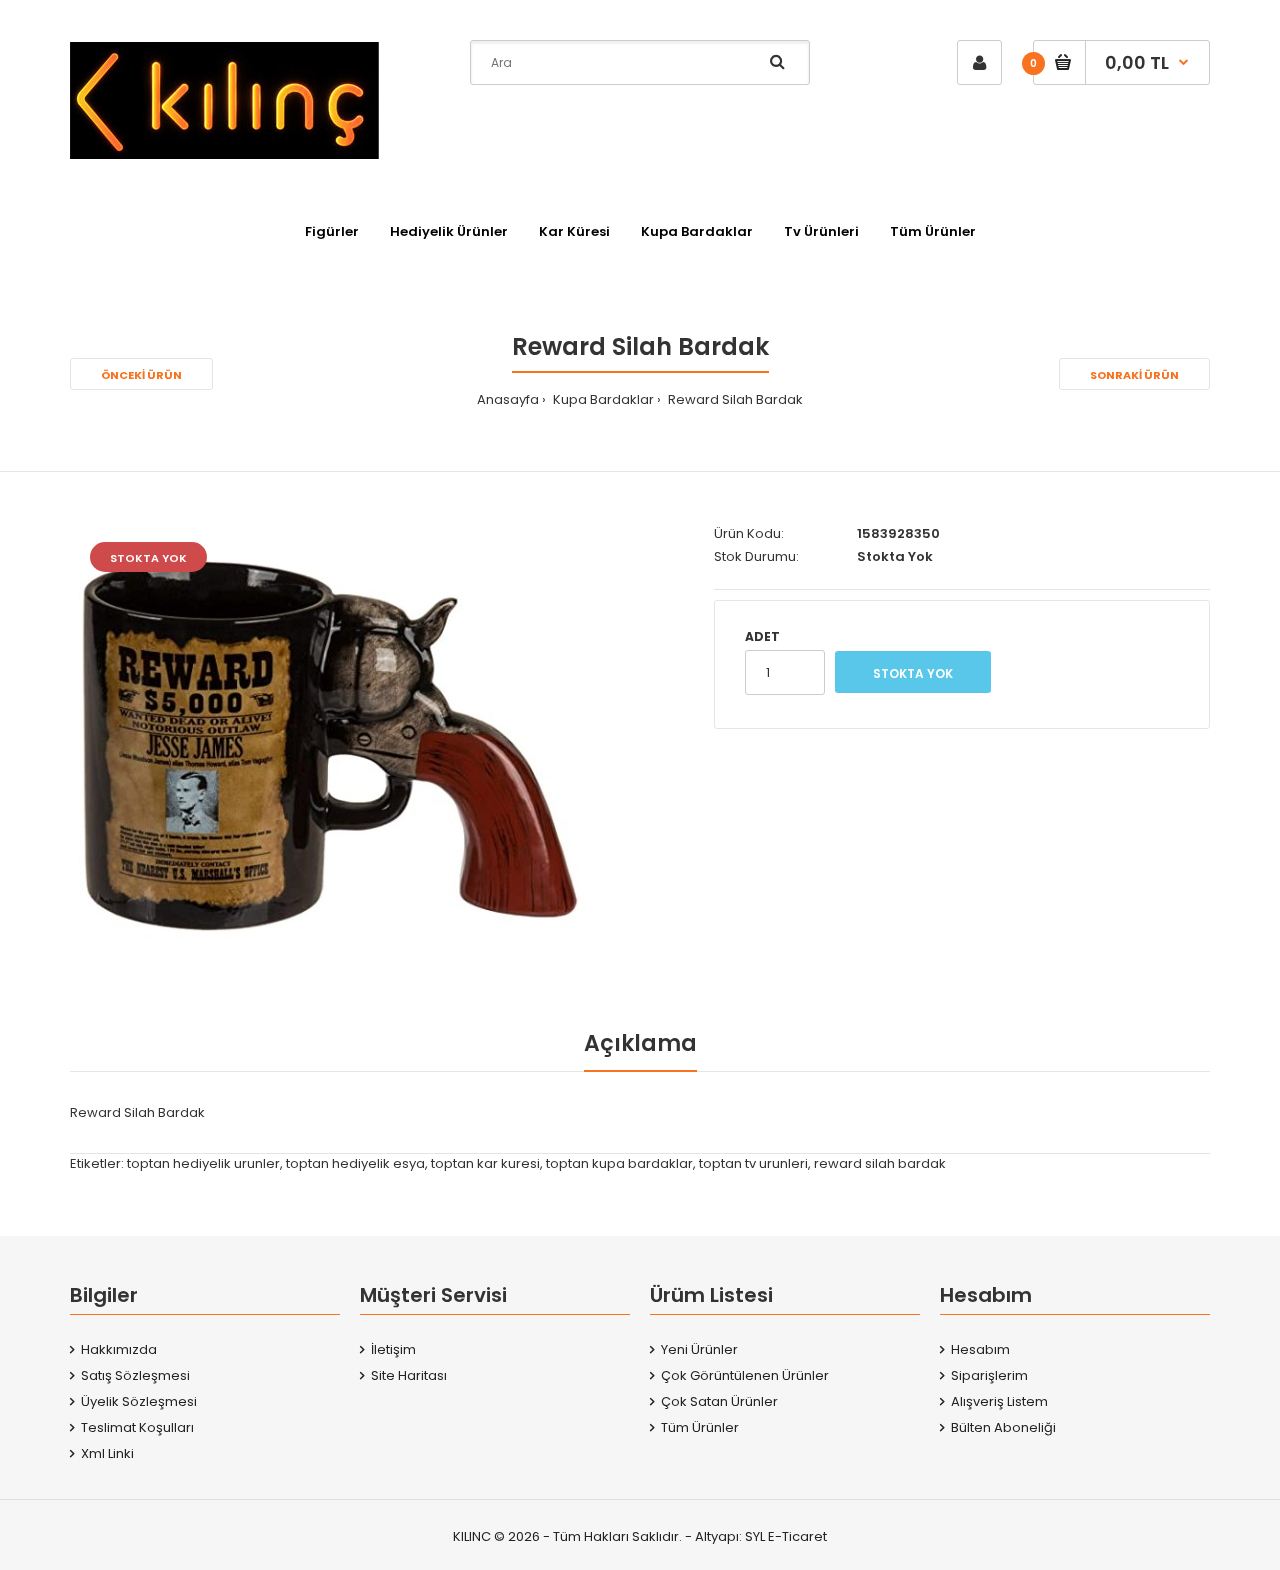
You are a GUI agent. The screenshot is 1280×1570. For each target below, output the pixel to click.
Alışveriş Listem (999, 1401)
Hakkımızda (119, 1349)
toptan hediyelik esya (355, 1163)
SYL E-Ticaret (786, 1536)
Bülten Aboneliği (1003, 1427)
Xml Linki (107, 1453)
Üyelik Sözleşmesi (139, 1401)
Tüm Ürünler (700, 1427)
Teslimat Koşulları (137, 1427)
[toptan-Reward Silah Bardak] (328, 747)
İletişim (393, 1349)
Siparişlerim (989, 1375)
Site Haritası (409, 1375)
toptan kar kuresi (485, 1163)
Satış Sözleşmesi (135, 1375)
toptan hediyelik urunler (203, 1163)
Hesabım (980, 1349)
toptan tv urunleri (753, 1163)
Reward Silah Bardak (734, 399)
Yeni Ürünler (699, 1349)
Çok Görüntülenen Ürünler (745, 1375)
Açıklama (640, 1043)
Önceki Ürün (141, 375)
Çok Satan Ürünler (719, 1401)
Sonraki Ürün (1134, 375)
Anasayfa (508, 399)
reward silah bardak (880, 1163)
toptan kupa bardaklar (619, 1163)
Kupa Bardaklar (602, 399)
